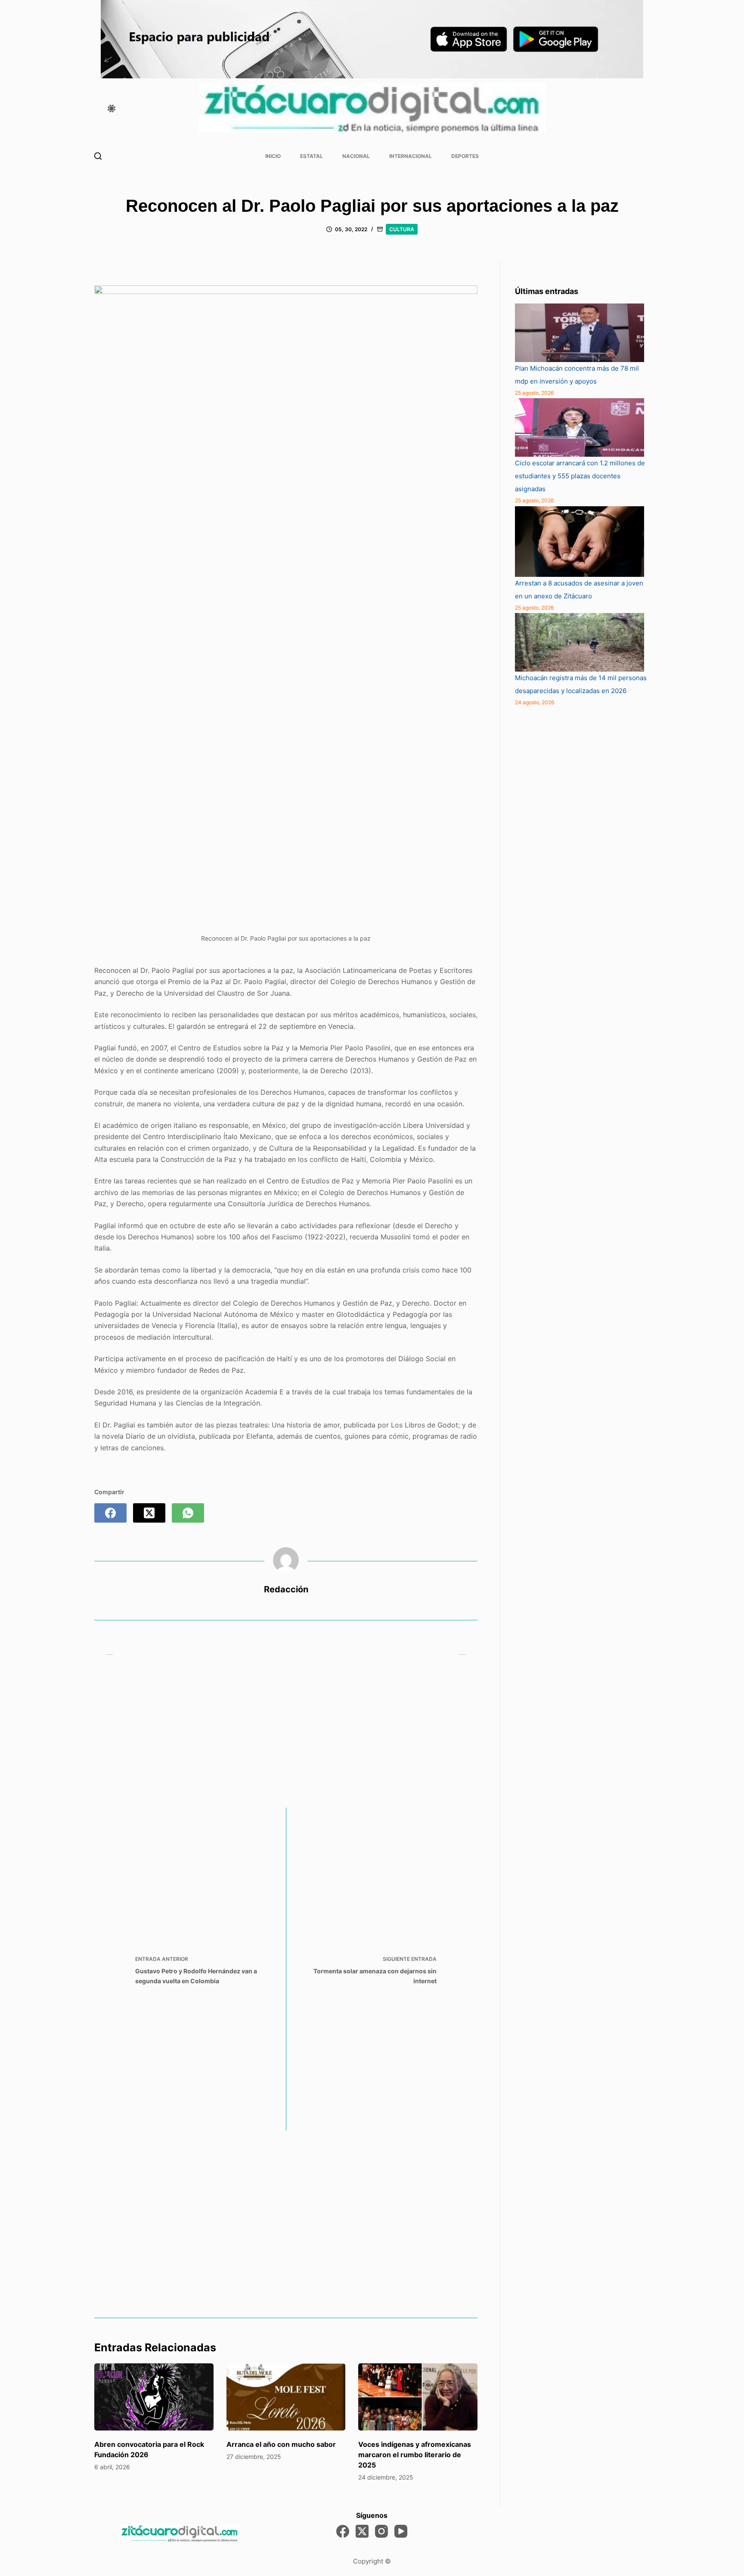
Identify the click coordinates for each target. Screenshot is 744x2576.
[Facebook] (110, 1513)
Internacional (411, 156)
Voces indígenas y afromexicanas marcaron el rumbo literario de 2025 (415, 2455)
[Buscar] (98, 156)
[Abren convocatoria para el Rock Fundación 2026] (154, 2397)
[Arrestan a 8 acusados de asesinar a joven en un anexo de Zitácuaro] (580, 542)
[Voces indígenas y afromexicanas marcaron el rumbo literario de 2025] (418, 2397)
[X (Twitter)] (149, 1513)
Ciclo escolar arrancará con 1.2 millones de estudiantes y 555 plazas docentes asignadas (580, 476)
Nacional (356, 156)
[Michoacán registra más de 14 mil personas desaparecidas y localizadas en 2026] (580, 642)
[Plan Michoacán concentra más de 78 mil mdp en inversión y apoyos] (580, 333)
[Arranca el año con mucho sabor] (286, 2397)
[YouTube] (401, 2531)
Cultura (402, 229)
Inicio (273, 156)
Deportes (465, 156)
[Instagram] (381, 2531)
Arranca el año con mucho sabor (281, 2444)
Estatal (312, 156)
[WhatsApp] (188, 1513)
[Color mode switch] (112, 108)
